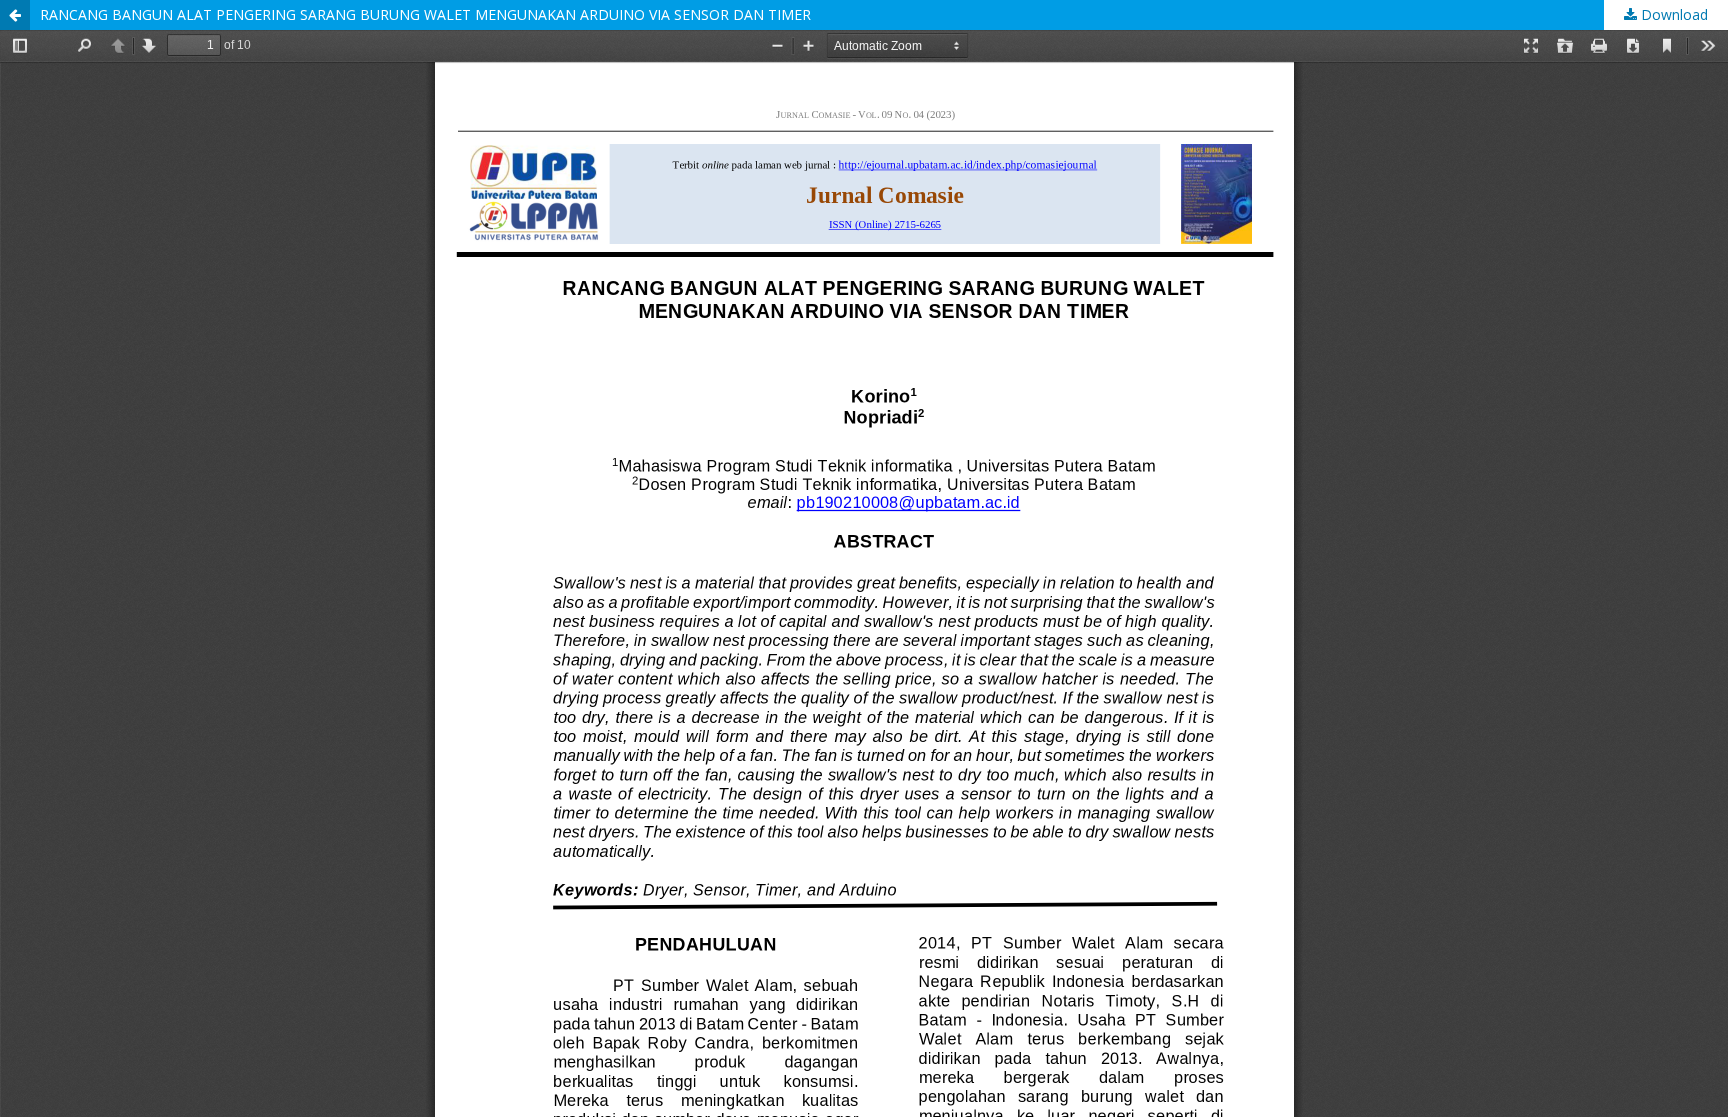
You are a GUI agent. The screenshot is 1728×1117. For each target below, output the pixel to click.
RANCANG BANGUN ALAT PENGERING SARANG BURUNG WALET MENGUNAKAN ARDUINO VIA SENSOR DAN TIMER (425, 14)
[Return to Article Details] (15, 15)
